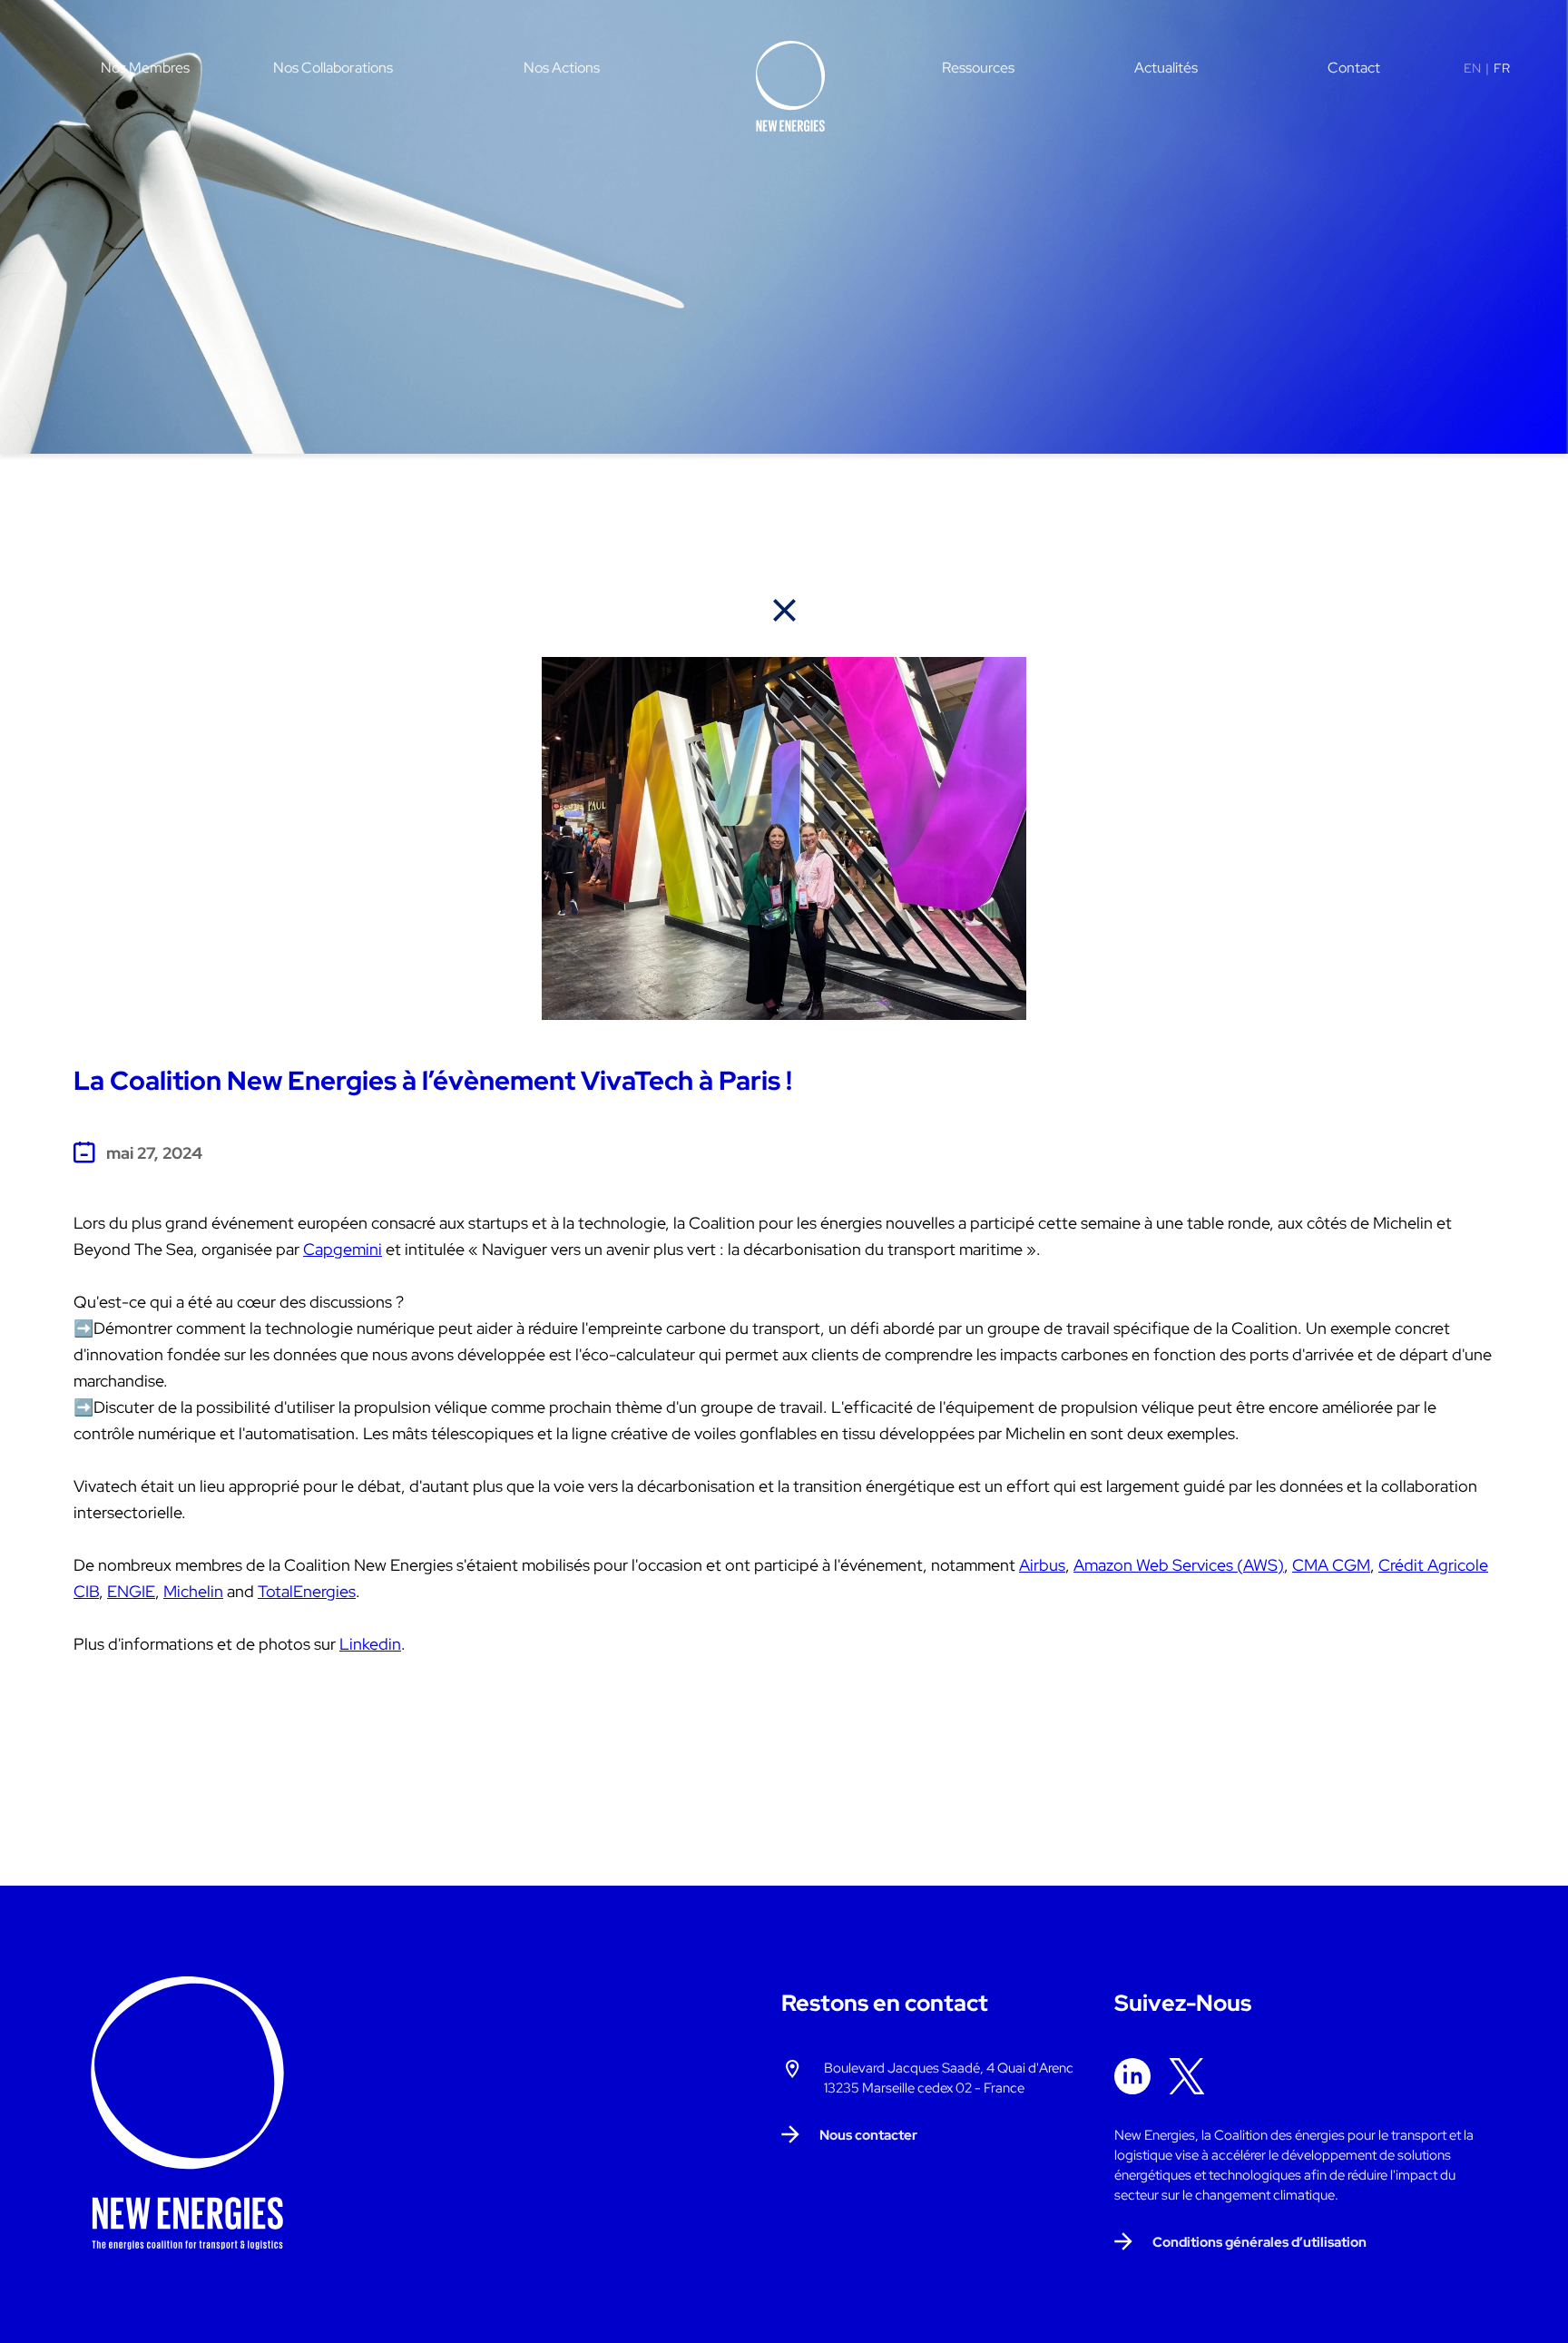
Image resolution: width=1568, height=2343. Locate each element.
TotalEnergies (307, 1591)
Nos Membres (145, 68)
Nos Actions (562, 68)
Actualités (1166, 68)
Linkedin (370, 1644)
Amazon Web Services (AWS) (1179, 1565)
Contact (1354, 68)
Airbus (1042, 1565)
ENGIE (131, 1591)
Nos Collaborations (333, 68)
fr (1502, 68)
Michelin (193, 1591)
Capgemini (343, 1249)
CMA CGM (1331, 1565)
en (1472, 68)
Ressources (978, 68)
